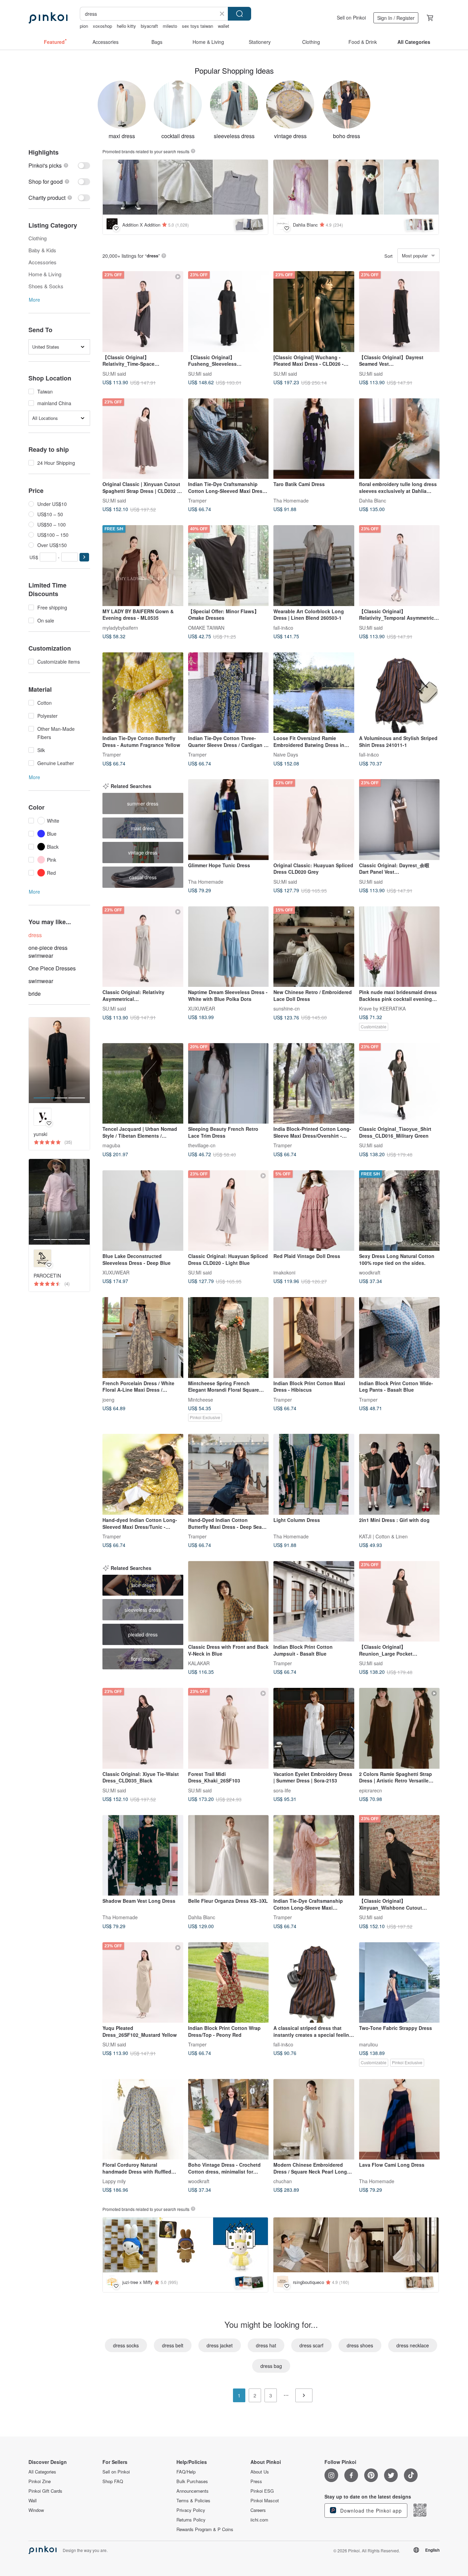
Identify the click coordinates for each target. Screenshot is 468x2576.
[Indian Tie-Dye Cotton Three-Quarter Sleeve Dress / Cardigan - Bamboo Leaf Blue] (229, 693)
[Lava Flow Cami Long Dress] (399, 2119)
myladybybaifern (120, 627)
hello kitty (126, 26)
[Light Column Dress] (314, 1474)
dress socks (126, 2345)
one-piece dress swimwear (48, 952)
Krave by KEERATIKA (382, 1008)
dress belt (173, 2345)
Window (36, 2510)
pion (84, 26)
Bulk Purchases (192, 2481)
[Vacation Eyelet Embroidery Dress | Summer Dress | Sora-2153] (314, 1728)
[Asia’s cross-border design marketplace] (48, 18)
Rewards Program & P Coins (205, 2529)
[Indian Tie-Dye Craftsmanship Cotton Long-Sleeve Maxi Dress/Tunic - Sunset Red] (314, 1855)
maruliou (368, 2044)
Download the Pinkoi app (370, 2511)
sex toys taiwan (198, 26)
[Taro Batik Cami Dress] (314, 439)
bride (35, 994)
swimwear (41, 981)
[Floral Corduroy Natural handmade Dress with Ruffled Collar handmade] (143, 2119)
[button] (84, 557)
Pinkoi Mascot (265, 2501)
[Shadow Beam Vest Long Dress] (143, 1855)
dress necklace (413, 2345)
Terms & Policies (193, 2501)
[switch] (59, 165)
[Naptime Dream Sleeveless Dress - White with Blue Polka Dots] (229, 947)
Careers (258, 2510)
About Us (260, 2472)
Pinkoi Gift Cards (45, 2491)
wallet (224, 26)
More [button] (34, 300)
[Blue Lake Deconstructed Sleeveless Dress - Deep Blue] (143, 1211)
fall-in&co (283, 627)
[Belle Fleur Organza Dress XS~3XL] (229, 1855)
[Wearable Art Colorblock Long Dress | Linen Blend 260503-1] (314, 566)
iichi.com (259, 2520)
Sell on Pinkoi (351, 17)
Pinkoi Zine (40, 2481)
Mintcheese (201, 1399)
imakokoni (284, 1272)
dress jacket (220, 2345)
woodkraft (370, 1272)
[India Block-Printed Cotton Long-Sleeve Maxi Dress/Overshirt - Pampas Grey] (314, 1084)
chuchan (283, 2181)
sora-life (282, 1790)
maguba (111, 1145)
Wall (33, 2501)
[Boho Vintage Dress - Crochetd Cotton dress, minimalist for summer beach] (229, 2119)
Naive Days (286, 754)
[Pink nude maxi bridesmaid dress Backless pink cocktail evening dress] (399, 947)
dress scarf (311, 2345)
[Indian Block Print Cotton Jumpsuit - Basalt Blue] (314, 1601)
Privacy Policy (191, 2510)
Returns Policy (191, 2520)
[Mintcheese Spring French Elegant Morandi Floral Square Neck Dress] (229, 1338)
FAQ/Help (186, 2472)
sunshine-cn (287, 1008)
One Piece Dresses (52, 968)
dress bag (271, 2366)
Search (239, 14)
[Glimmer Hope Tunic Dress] (229, 820)
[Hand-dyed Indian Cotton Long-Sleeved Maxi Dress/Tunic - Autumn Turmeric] (143, 1474)
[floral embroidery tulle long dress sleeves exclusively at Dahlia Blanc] (399, 439)
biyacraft (149, 26)
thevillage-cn (202, 1145)
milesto (170, 26)
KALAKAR (199, 1663)
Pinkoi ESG (262, 2491)
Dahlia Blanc (373, 500)
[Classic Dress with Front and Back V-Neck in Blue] (229, 1601)
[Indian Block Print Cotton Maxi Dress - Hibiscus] (314, 1338)
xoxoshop (102, 26)
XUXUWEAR (202, 1008)
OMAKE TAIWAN (206, 627)
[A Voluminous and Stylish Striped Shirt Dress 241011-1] (399, 693)
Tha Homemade (291, 500)
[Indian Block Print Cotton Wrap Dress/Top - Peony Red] (229, 1983)
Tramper (197, 500)
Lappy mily (114, 2181)
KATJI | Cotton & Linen (383, 1536)
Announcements (193, 2491)
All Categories (42, 2472)
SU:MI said (114, 373)
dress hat (266, 2345)
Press (256, 2481)
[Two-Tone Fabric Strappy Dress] (399, 1983)
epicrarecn (371, 1790)
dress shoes (360, 2345)
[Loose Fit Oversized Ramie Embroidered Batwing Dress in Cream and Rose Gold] (314, 693)
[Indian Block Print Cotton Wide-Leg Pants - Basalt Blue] (399, 1338)
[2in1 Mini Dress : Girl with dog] (399, 1474)
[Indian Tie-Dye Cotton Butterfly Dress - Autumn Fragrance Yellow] (143, 693)
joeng (108, 1399)
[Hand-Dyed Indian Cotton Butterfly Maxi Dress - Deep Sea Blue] (229, 1474)
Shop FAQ (113, 2481)
